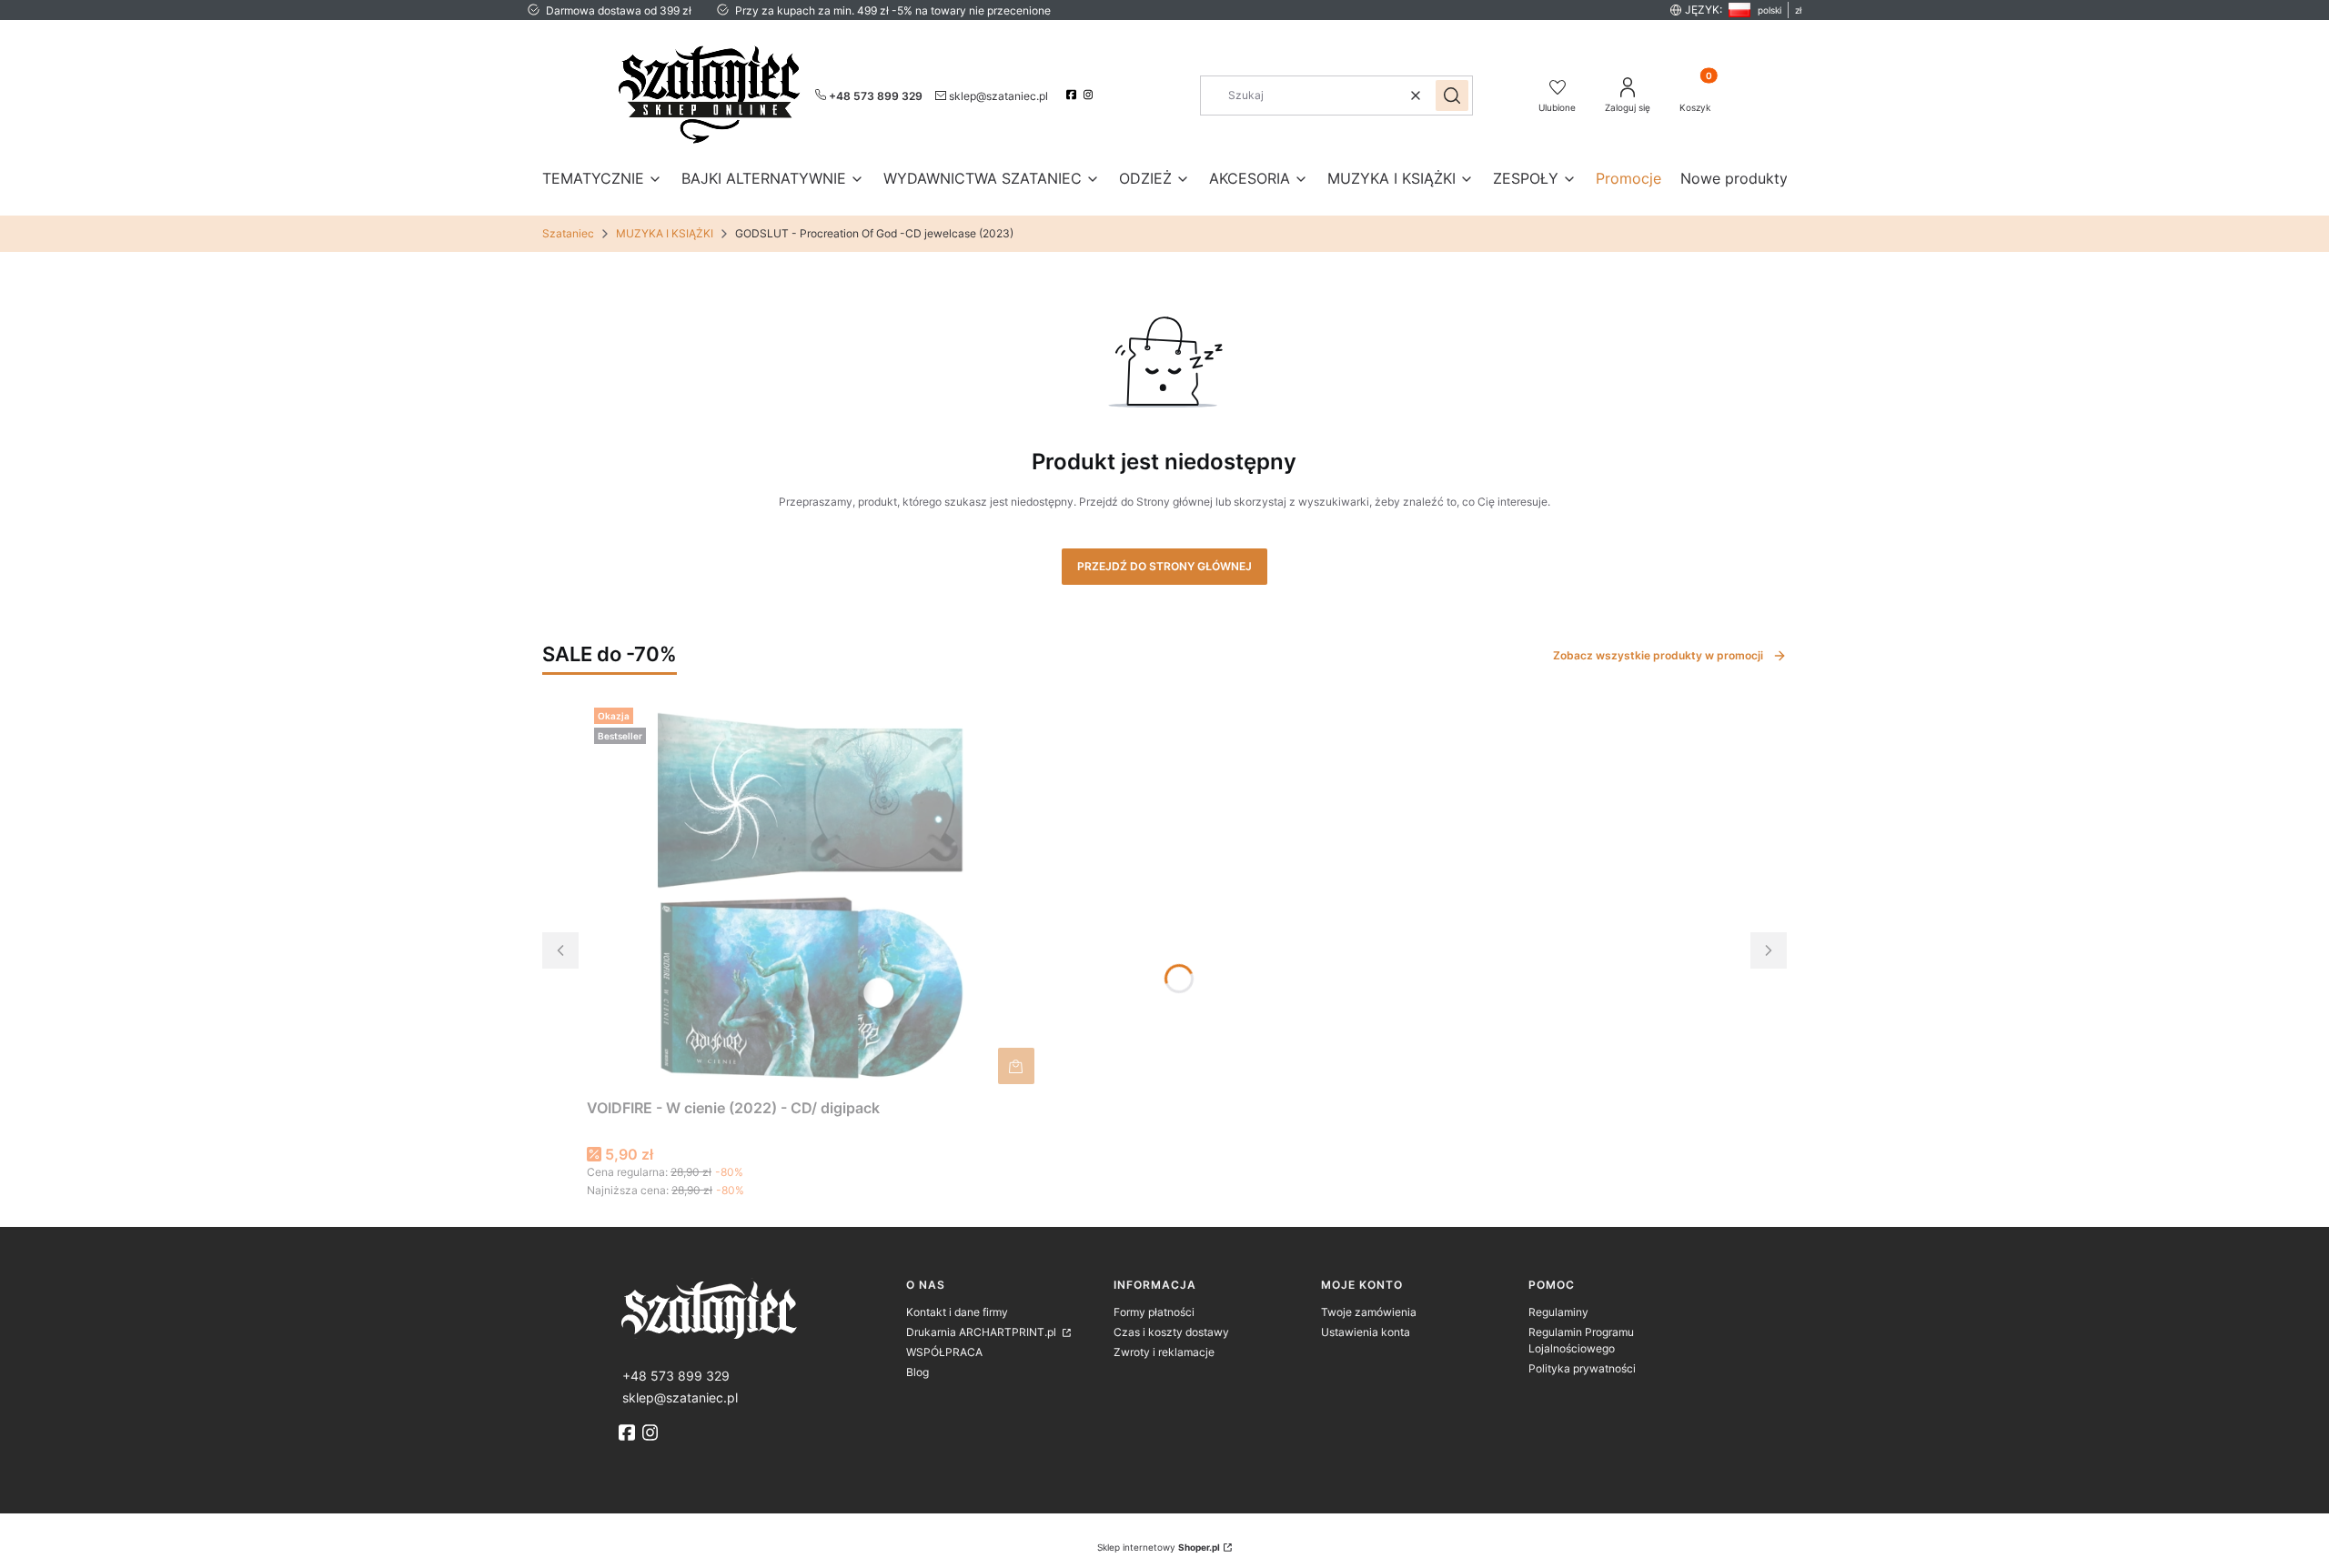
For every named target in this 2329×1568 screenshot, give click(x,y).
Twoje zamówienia (1369, 1312)
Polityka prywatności (1582, 1368)
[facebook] (1073, 95)
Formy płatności (1154, 1312)
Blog (917, 1372)
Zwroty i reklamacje (1164, 1352)
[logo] (755, 1308)
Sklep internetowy (1159, 1547)
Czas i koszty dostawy (1171, 1332)
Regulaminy (1558, 1312)
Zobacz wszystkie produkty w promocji (1658, 655)
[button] (1452, 95)
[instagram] (1090, 95)
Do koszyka (1016, 1066)
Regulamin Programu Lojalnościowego (1581, 1340)
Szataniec (568, 233)
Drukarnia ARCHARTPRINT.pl (983, 1332)
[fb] (629, 1432)
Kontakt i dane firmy (957, 1312)
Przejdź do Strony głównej (1164, 566)
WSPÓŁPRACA (944, 1352)
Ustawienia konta (1366, 1332)
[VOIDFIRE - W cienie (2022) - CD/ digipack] (814, 896)
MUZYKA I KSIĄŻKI (665, 233)
